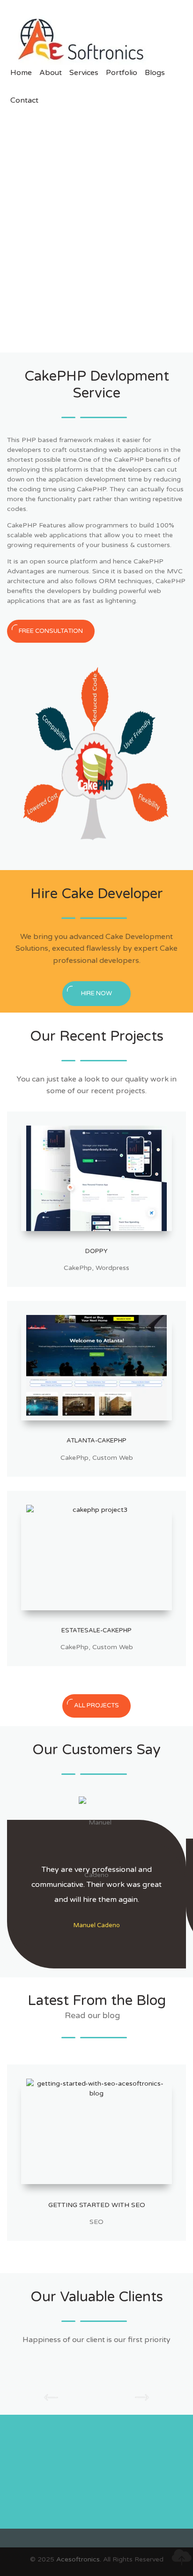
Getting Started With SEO (97, 2205)
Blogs (155, 73)
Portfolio (122, 73)
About (51, 73)
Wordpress (112, 1268)
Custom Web (113, 1458)
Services (84, 73)
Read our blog (92, 2015)
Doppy (96, 1251)
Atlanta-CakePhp (96, 1441)
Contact (24, 100)
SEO (96, 2222)
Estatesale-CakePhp (96, 1630)
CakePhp (78, 1268)
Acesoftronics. (79, 2559)
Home (21, 73)
